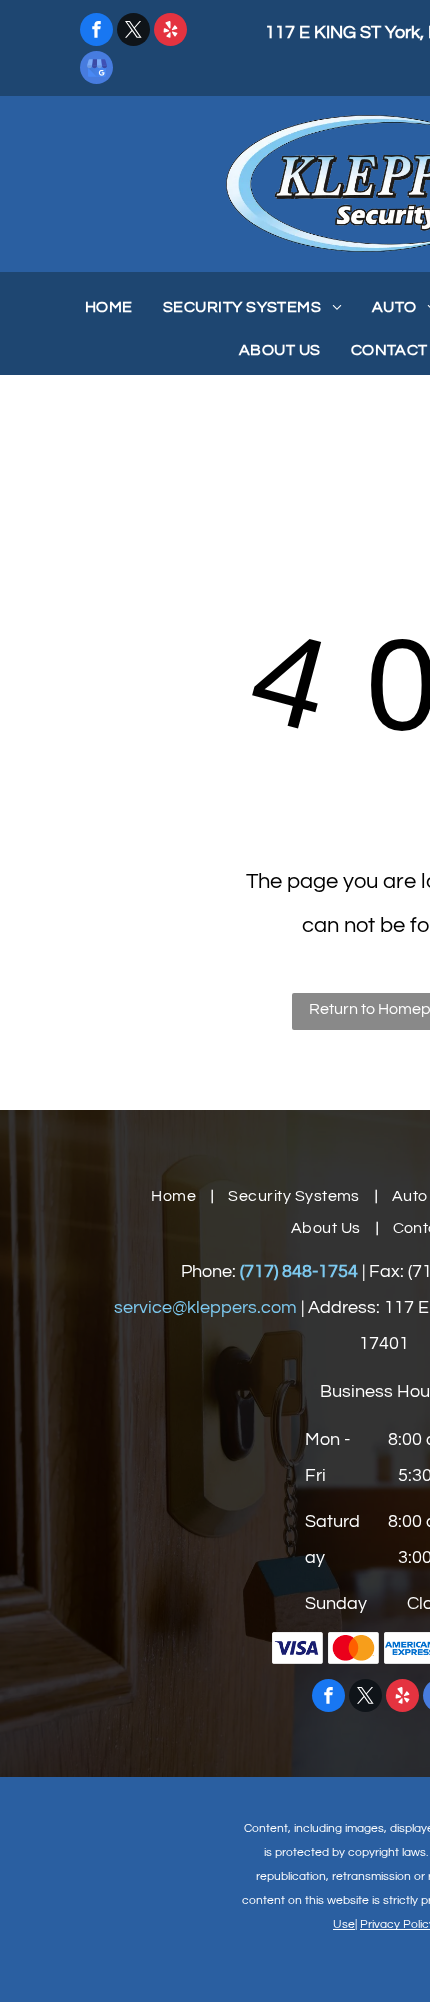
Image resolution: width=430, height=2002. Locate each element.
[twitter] (133, 32)
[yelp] (170, 32)
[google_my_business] (96, 70)
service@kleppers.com (205, 1307)
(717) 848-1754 (299, 1271)
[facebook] (96, 32)
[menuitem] (109, 307)
